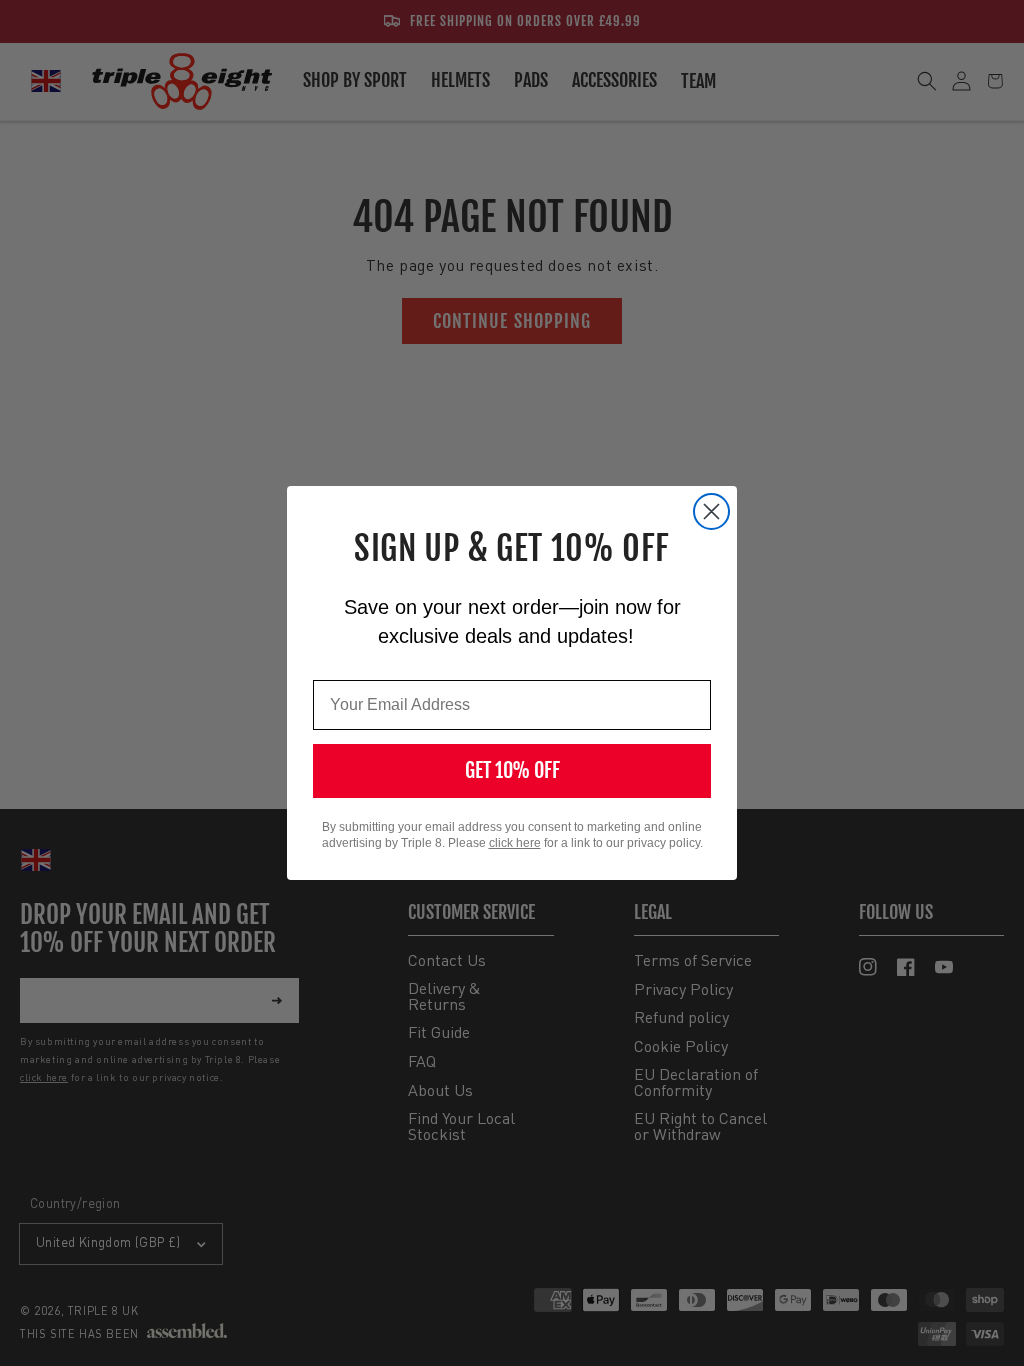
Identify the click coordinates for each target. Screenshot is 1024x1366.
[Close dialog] (711, 511)
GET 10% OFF (512, 770)
